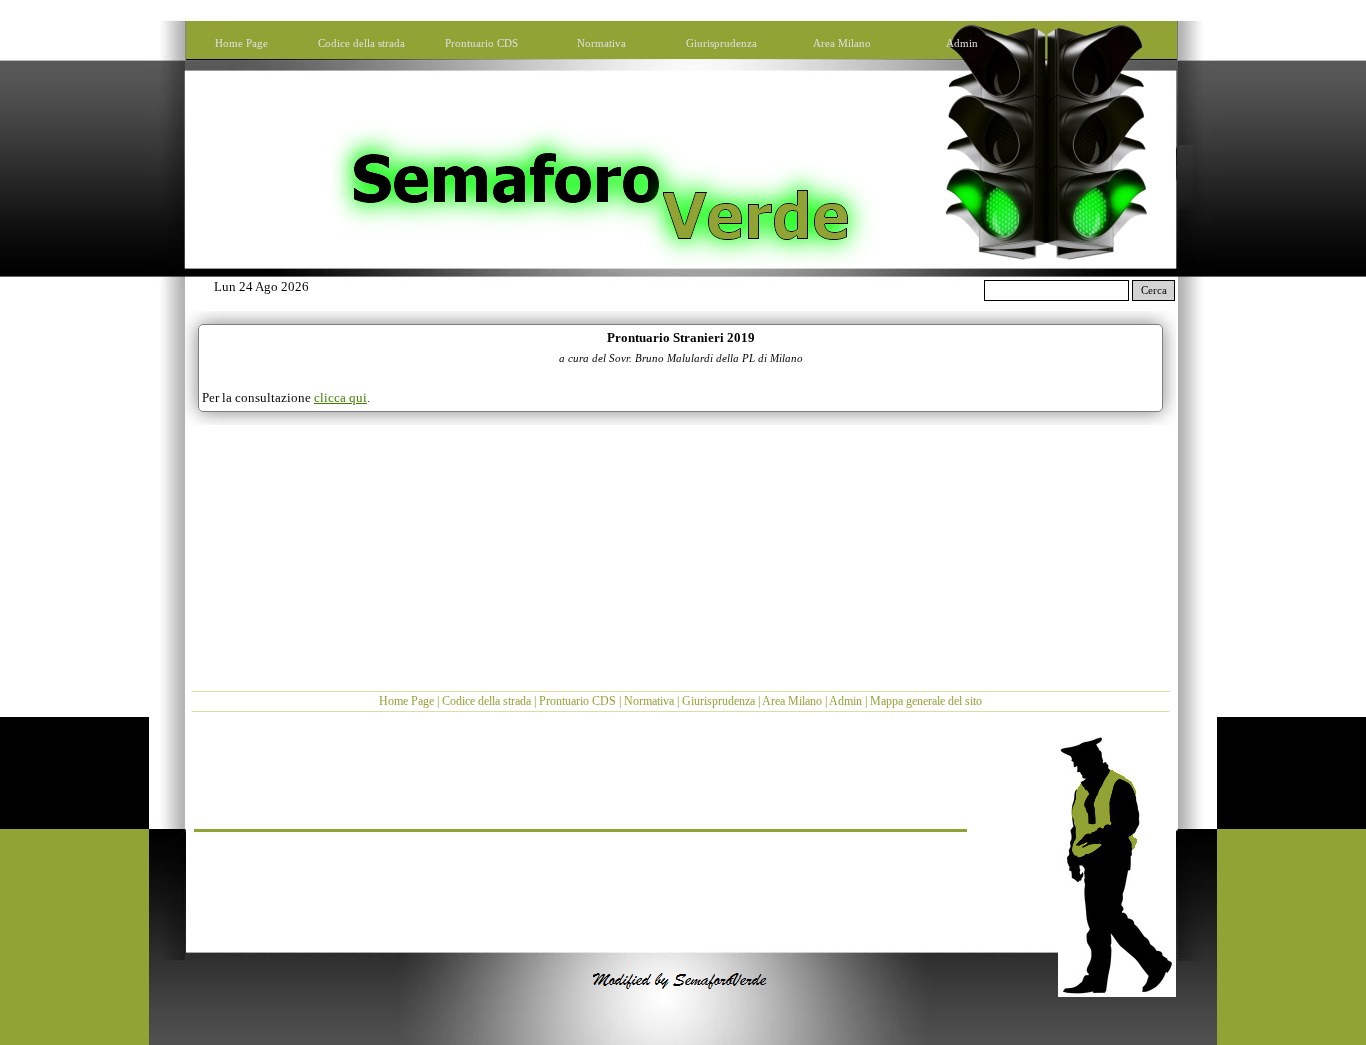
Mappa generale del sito (926, 701)
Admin (845, 701)
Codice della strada (486, 701)
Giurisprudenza (718, 701)
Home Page (406, 701)
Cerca (1154, 290)
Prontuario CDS (577, 701)
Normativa (649, 701)
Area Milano (792, 701)
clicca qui (340, 397)
